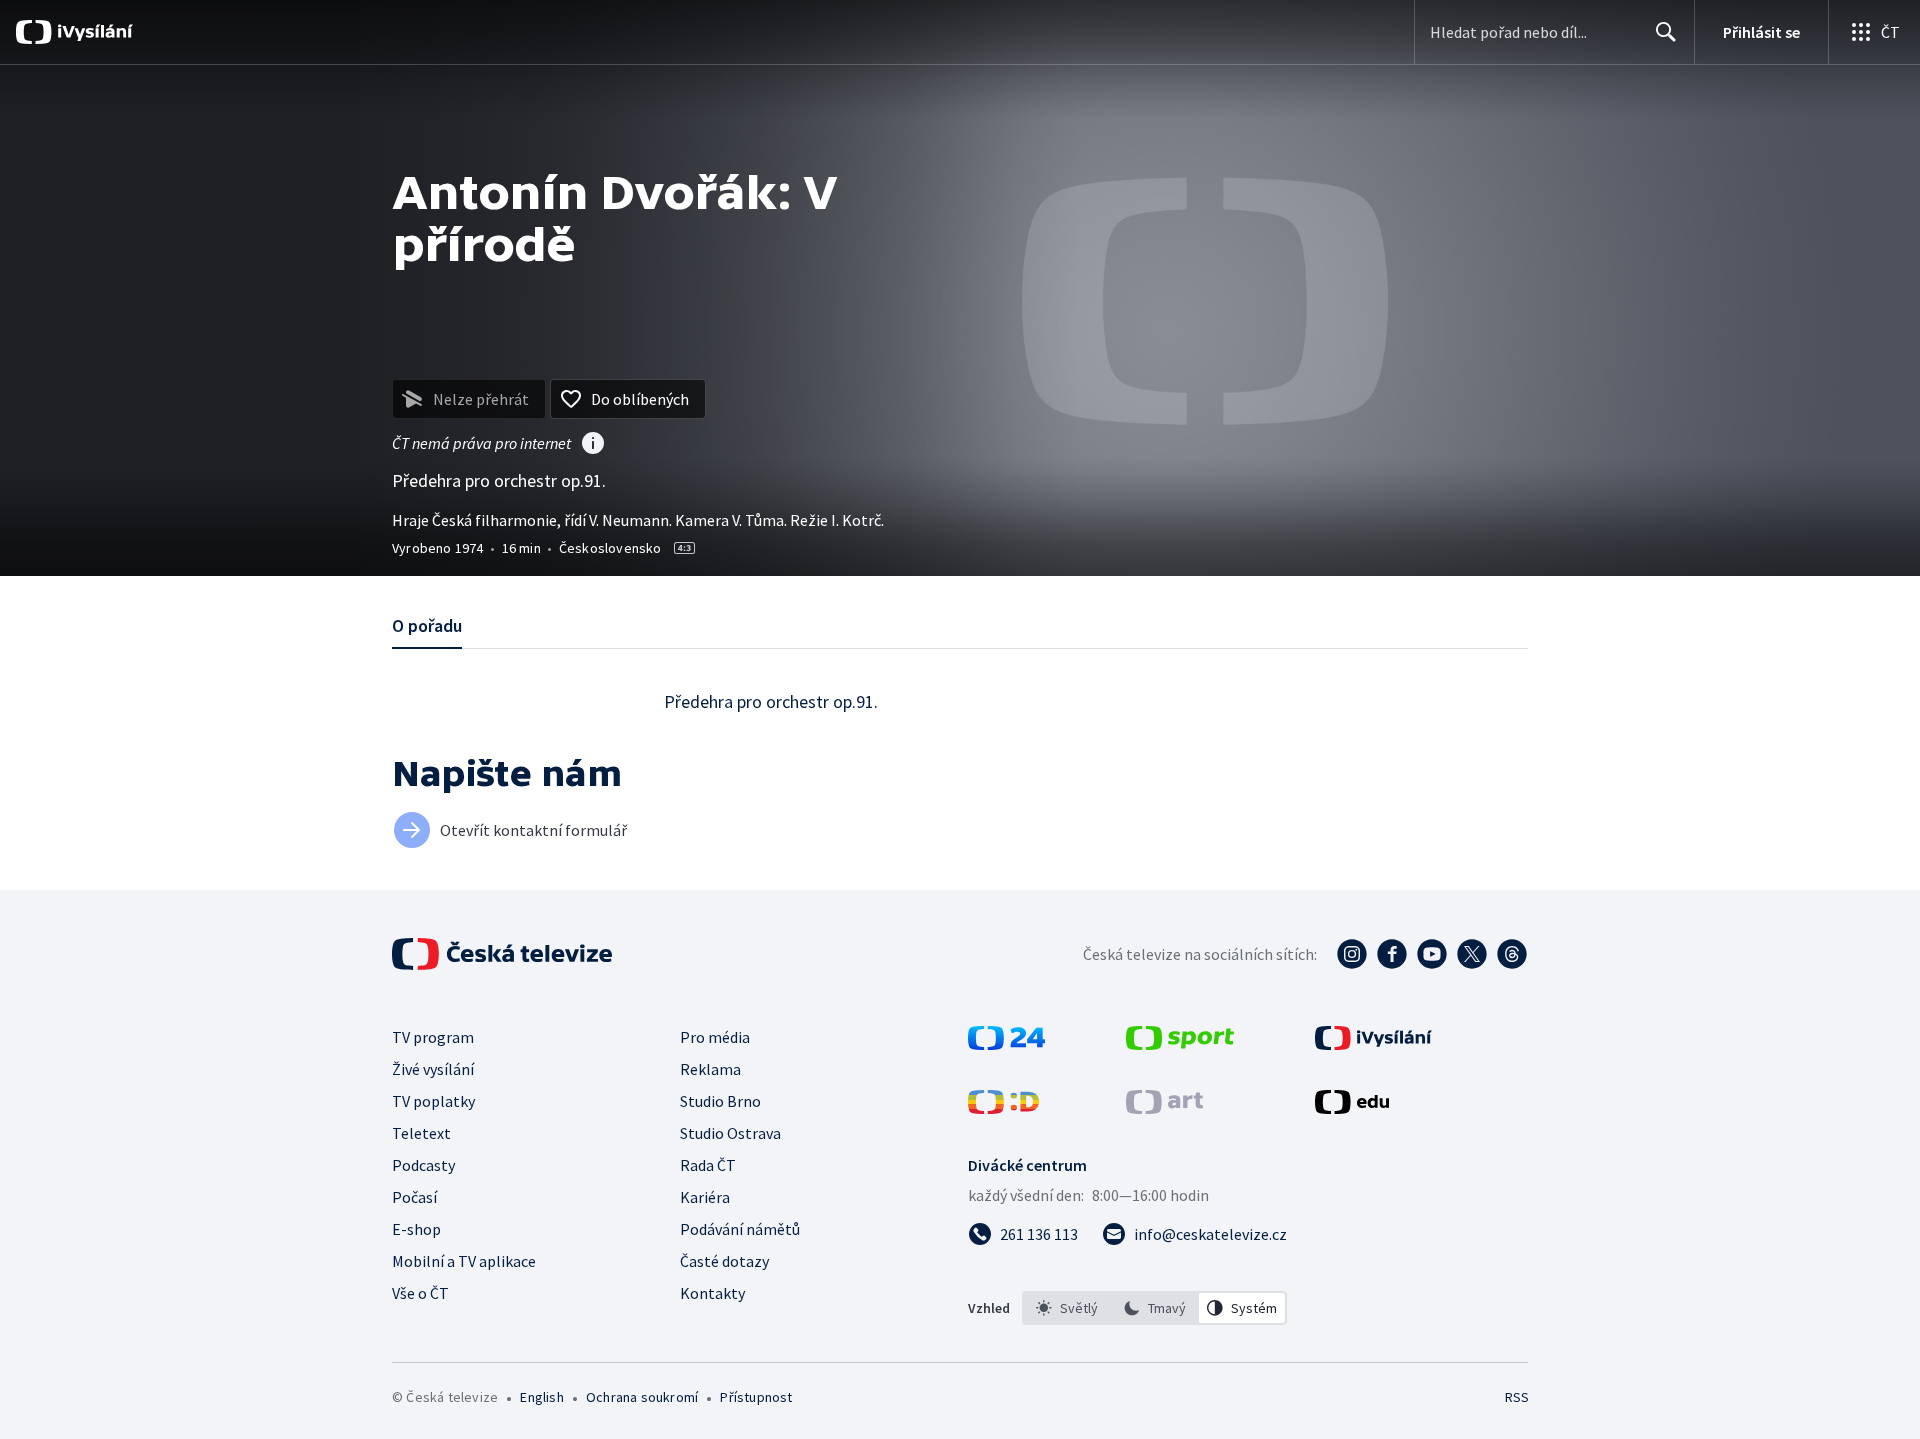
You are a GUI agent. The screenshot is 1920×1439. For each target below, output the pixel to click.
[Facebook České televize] (1392, 954)
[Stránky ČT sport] (1180, 1044)
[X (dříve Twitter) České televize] (1472, 954)
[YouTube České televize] (1432, 954)
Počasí (414, 1197)
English (541, 1397)
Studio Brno (720, 1101)
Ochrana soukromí (642, 1397)
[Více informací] (593, 445)
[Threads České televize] (1512, 954)
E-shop (416, 1229)
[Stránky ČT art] (1164, 1108)
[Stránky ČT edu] (1352, 1108)
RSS (1517, 1397)
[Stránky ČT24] (1006, 1044)
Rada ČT (708, 1165)
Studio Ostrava (730, 1133)
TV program (433, 1037)
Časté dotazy (724, 1261)
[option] (1067, 1308)
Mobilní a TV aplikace (464, 1261)
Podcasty (423, 1165)
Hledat (1666, 32)
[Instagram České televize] (1352, 954)
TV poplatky (433, 1101)
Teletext (421, 1133)
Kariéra (705, 1197)
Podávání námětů (740, 1229)
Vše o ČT (420, 1293)
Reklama (710, 1069)
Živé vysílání (433, 1069)
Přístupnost (756, 1397)
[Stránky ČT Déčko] (1003, 1108)
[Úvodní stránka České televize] (504, 954)
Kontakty (712, 1293)
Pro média (715, 1037)
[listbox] (1154, 1308)
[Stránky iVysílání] (1373, 1044)
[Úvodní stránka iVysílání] (92, 32)
